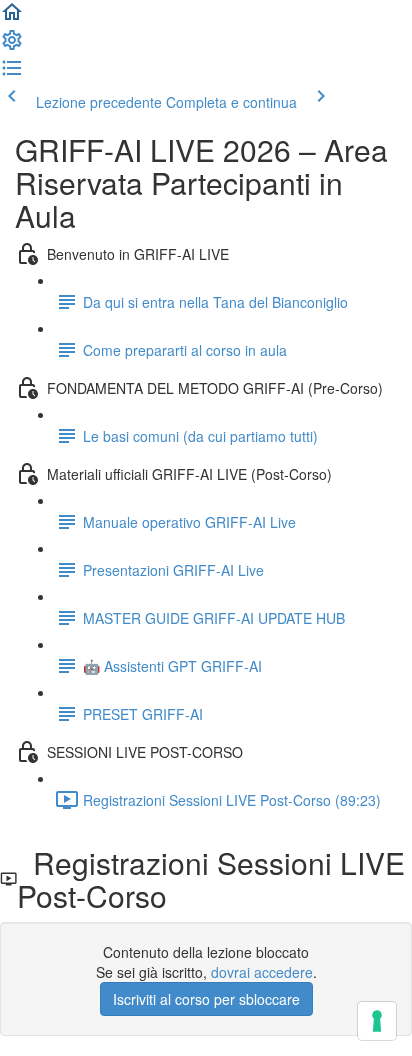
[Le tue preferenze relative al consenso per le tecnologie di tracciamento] (377, 1021)
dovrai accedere (262, 972)
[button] (12, 18)
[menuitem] (12, 46)
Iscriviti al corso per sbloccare (206, 999)
